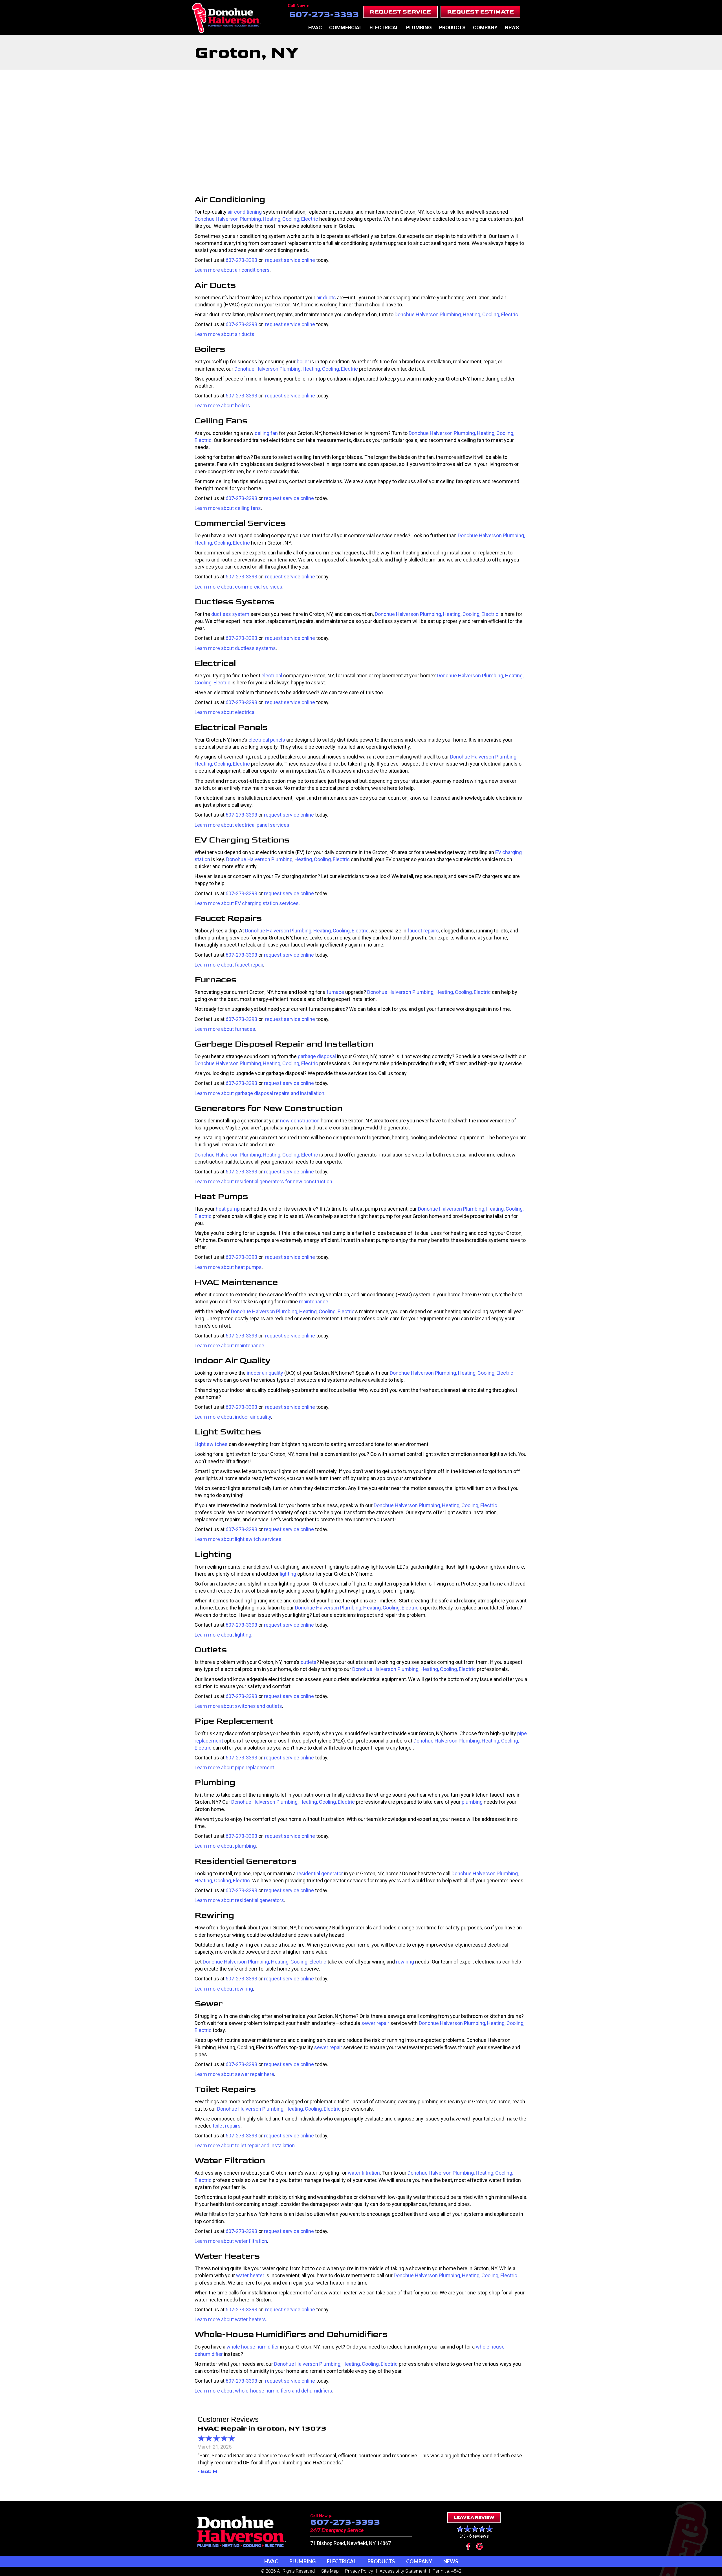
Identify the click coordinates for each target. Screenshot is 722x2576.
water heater (250, 2275)
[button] (400, 12)
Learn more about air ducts (224, 334)
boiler (303, 361)
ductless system (230, 614)
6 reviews (479, 2536)
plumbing (472, 1802)
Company (485, 27)
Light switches (211, 1444)
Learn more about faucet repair (229, 965)
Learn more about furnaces (225, 1029)
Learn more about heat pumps (228, 1267)
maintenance (314, 1302)
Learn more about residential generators (239, 1900)
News (512, 27)
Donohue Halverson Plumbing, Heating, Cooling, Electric (256, 219)
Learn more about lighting (223, 1635)
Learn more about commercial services (238, 587)
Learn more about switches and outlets (238, 1706)
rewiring (405, 1962)
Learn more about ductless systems (235, 648)
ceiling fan (266, 433)
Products (452, 27)
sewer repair (375, 2023)
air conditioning (245, 212)
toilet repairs (227, 2126)
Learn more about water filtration (231, 2241)
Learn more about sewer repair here (234, 2074)
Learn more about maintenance (229, 1346)
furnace (335, 992)
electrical (272, 675)
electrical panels (267, 740)
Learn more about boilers (222, 405)
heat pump (228, 1209)
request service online (290, 260)
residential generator (320, 1873)
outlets (309, 1662)
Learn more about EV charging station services (247, 903)
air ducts (326, 298)
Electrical (384, 27)
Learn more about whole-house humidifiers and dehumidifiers (263, 2391)
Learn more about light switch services (238, 1539)
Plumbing (419, 27)
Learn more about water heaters (230, 2319)
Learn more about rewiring (224, 1989)
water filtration (364, 2173)
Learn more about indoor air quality (233, 1417)
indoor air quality (265, 1373)
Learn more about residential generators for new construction (263, 1181)
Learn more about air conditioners (232, 270)
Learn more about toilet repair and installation (245, 2145)
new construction (300, 1121)
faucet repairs (423, 931)
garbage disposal (317, 1056)
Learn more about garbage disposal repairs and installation (259, 1093)
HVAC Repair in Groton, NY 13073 (262, 2428)
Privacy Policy (359, 2571)
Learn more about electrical (225, 712)
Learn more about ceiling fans (228, 508)
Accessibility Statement (403, 2571)
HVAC (315, 27)
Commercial (346, 27)
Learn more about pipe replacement (234, 1767)
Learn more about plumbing (225, 1846)
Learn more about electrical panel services (242, 825)
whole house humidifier (253, 2347)
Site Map (330, 2571)
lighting (288, 1574)
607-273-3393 (324, 15)
